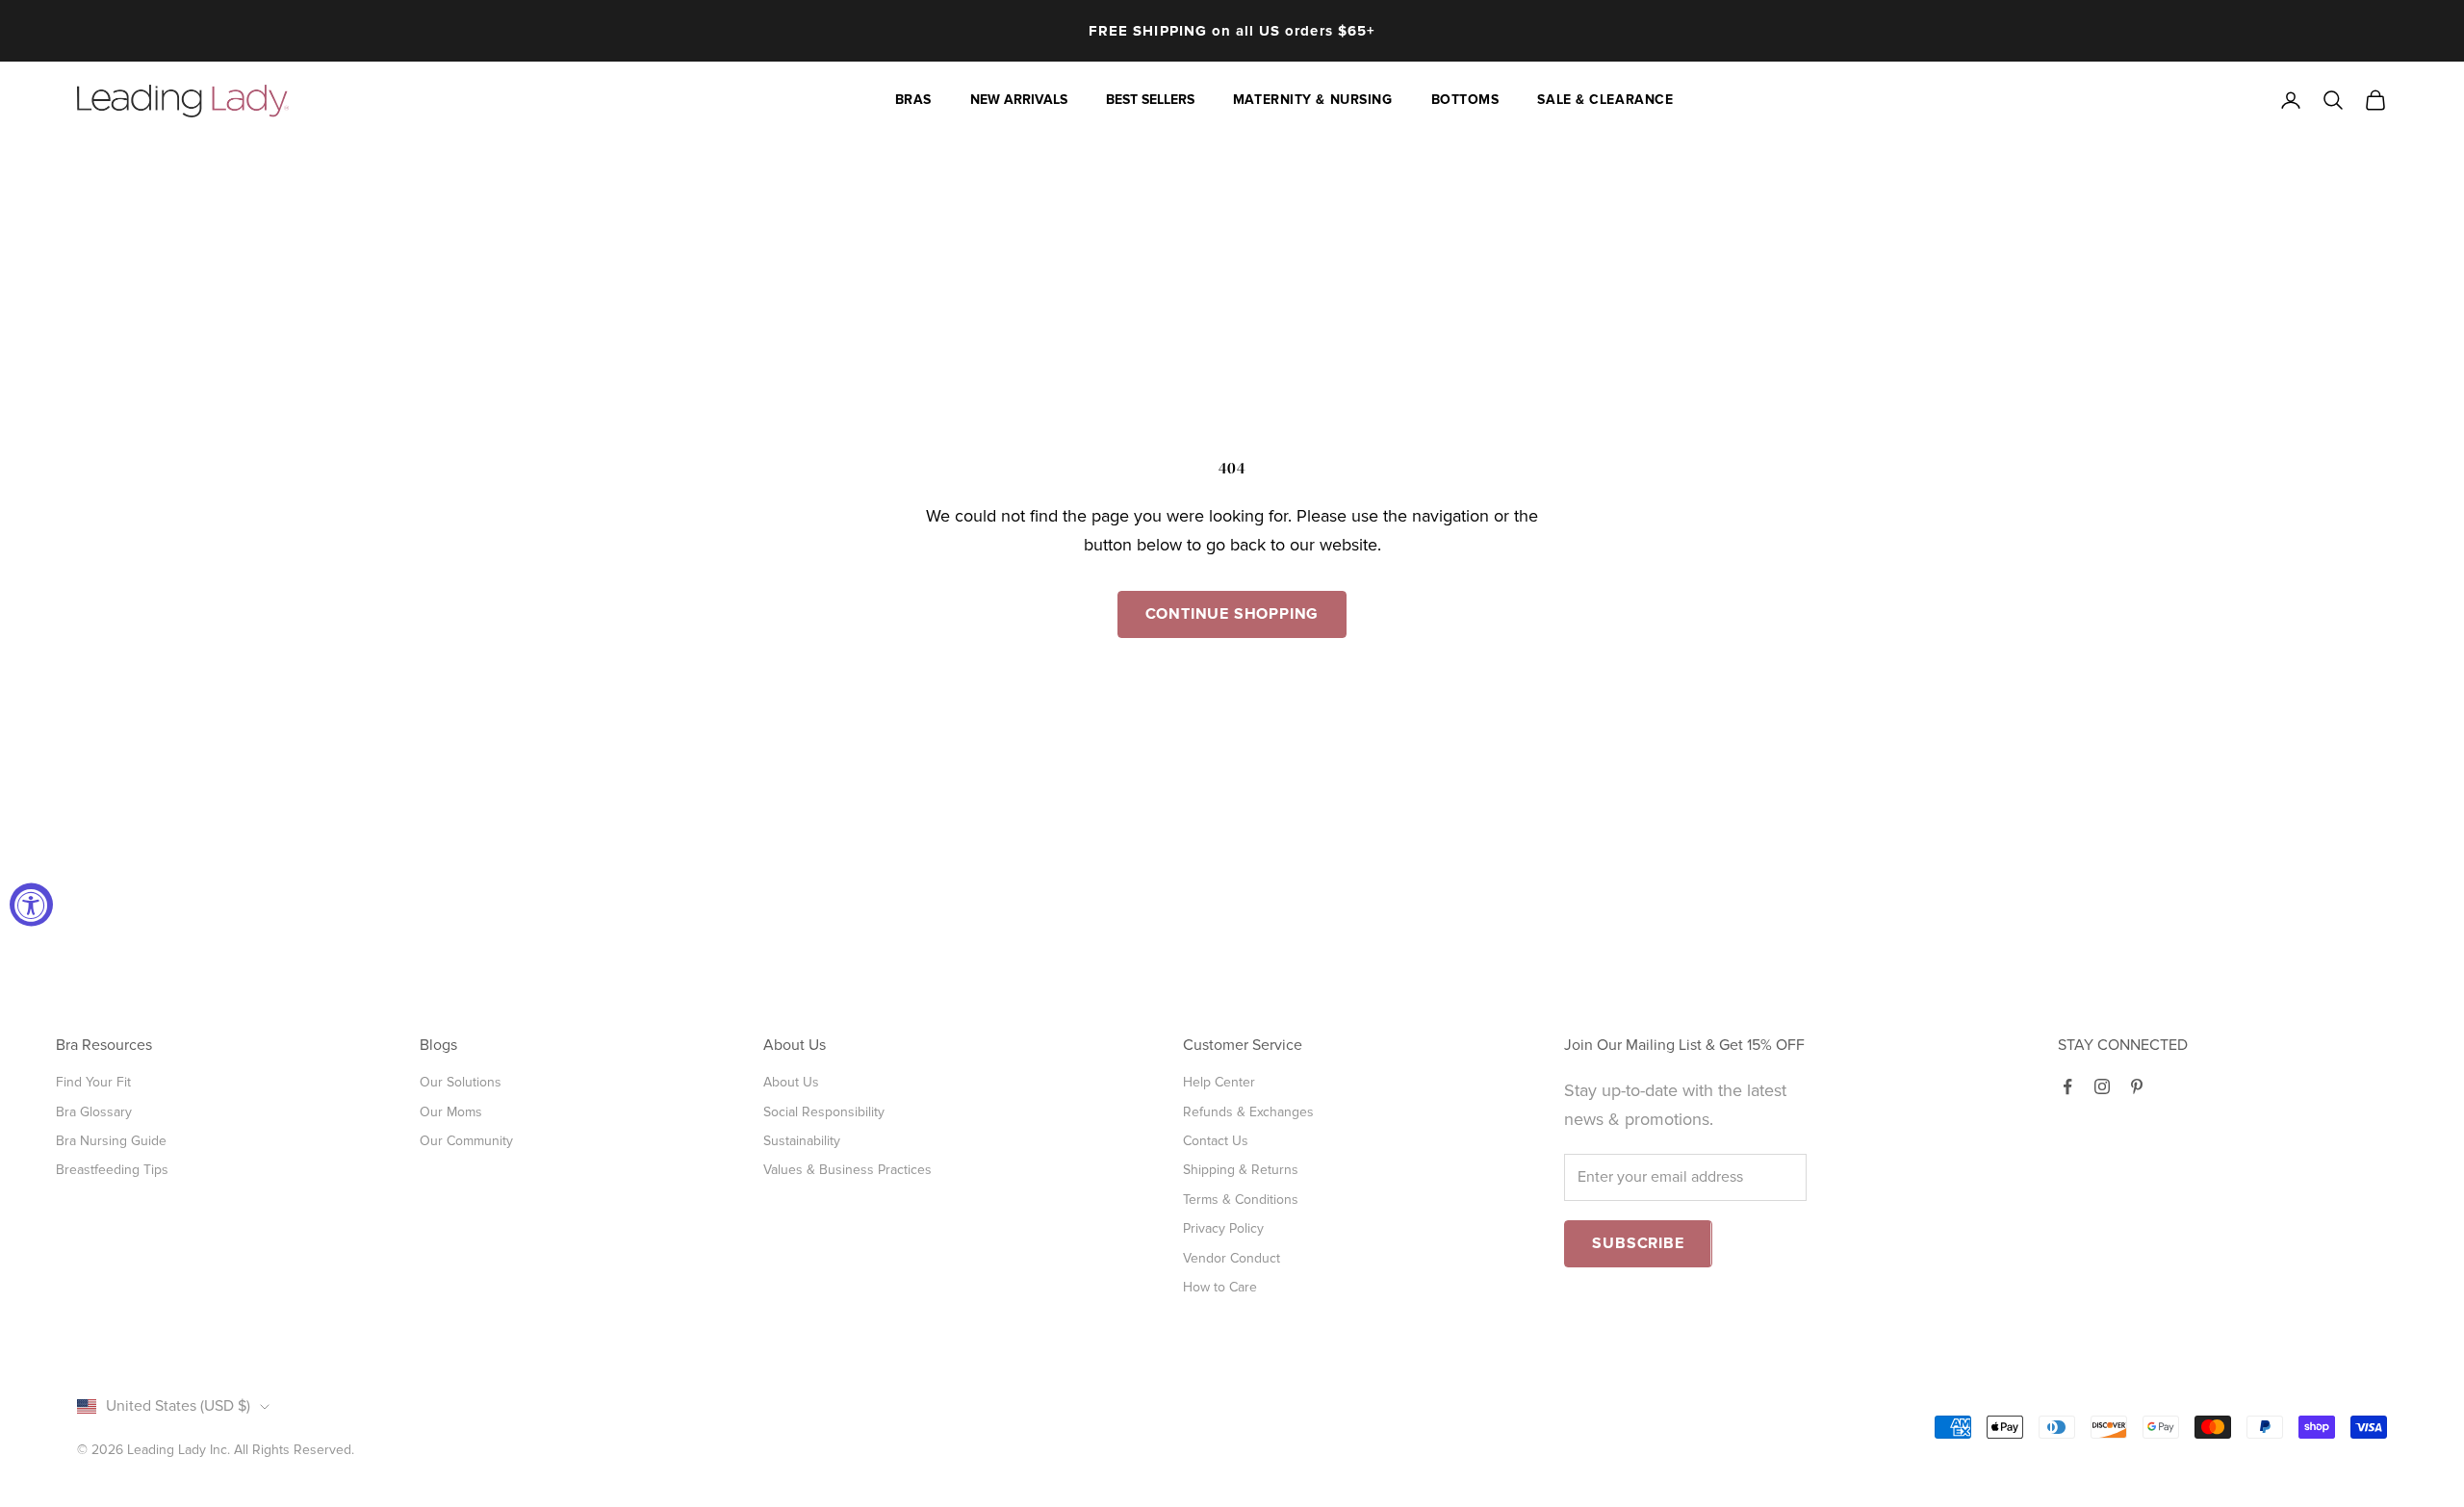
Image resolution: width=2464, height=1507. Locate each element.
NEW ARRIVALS (1019, 100)
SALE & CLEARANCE (1605, 100)
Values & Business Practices (847, 1170)
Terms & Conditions (1241, 1200)
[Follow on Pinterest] (2137, 1086)
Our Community (466, 1141)
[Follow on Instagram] (2102, 1086)
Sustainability (802, 1141)
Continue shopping (1232, 614)
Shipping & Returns (1241, 1170)
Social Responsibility (824, 1112)
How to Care (1220, 1287)
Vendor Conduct (1232, 1258)
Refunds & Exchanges (1248, 1112)
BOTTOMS (1465, 100)
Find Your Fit (93, 1082)
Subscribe (1638, 1243)
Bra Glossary (94, 1112)
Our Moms (451, 1112)
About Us (791, 1082)
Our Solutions (461, 1082)
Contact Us (1216, 1141)
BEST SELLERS (1150, 100)
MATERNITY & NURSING (1313, 100)
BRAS (913, 100)
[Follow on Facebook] (2067, 1086)
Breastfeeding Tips (112, 1170)
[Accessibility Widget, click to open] (31, 904)
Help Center (1219, 1082)
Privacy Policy (1223, 1228)
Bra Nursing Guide (111, 1141)
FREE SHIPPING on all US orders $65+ (1232, 31)
